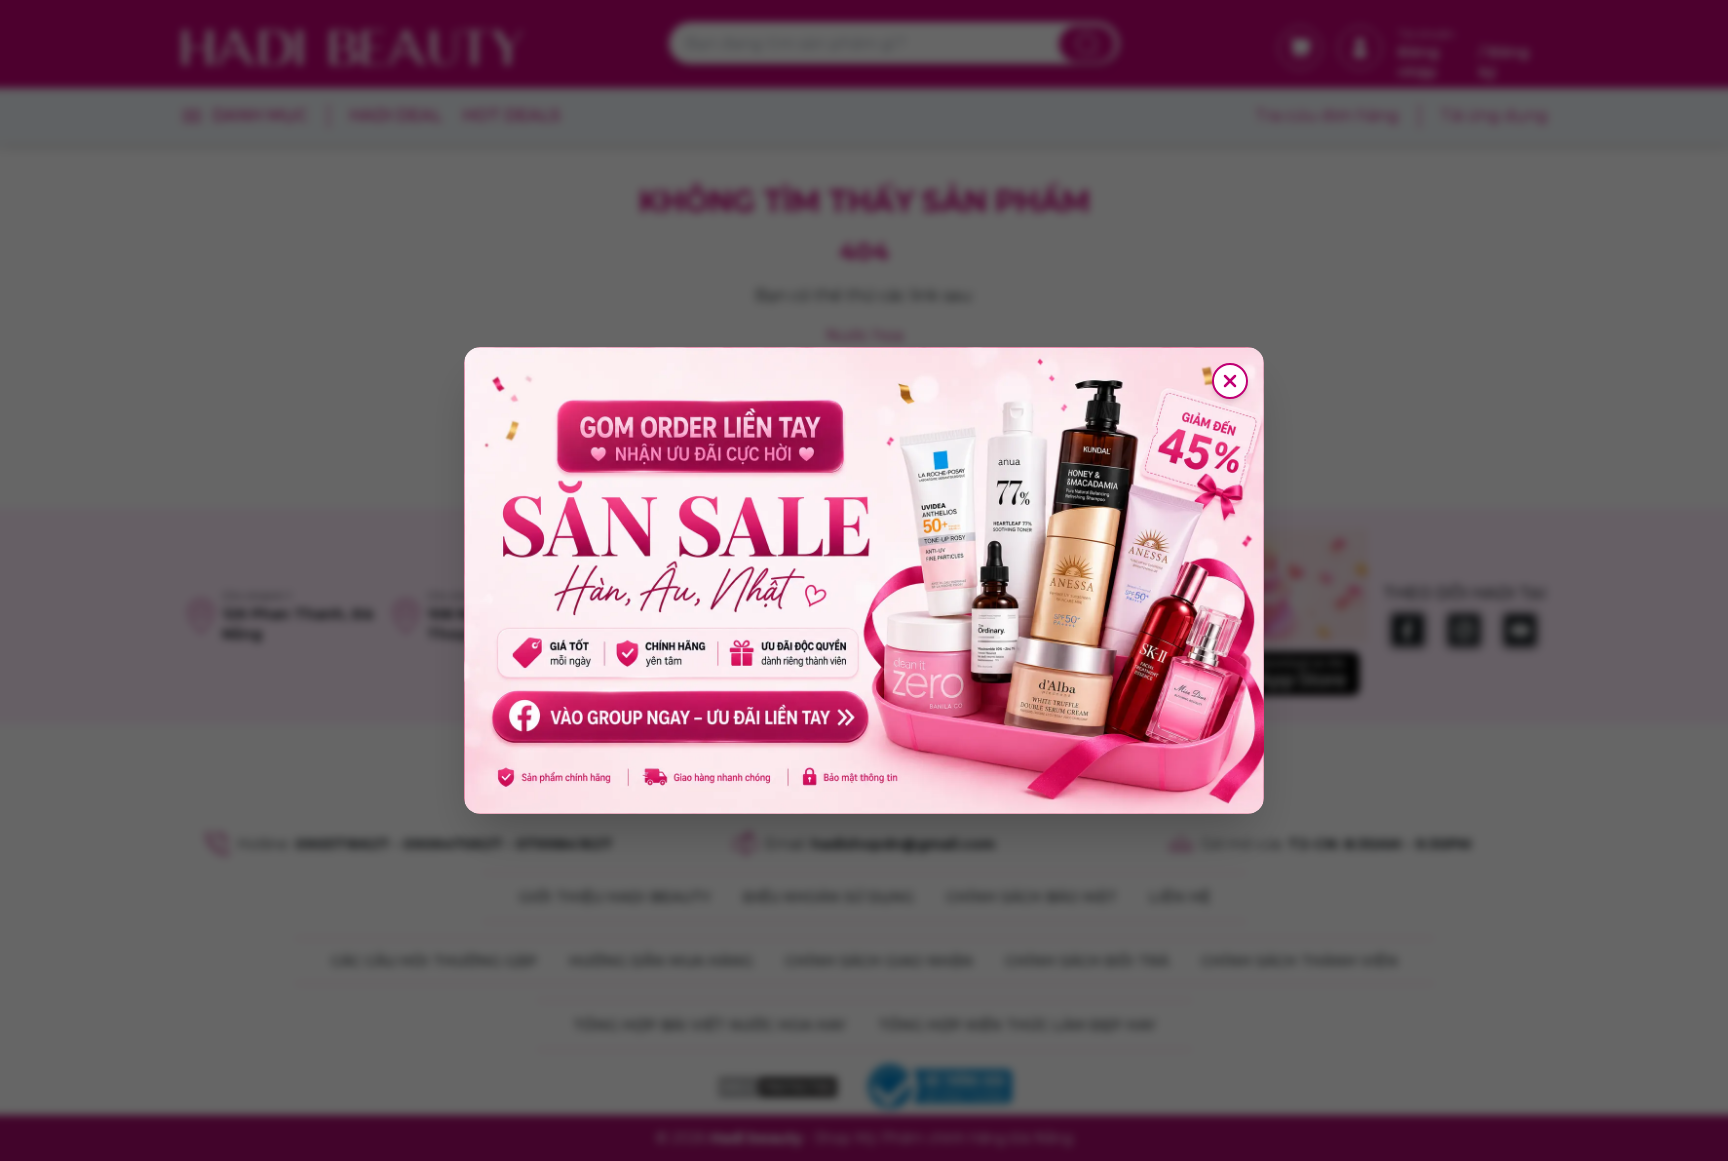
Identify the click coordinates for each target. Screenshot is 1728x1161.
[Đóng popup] (1230, 381)
